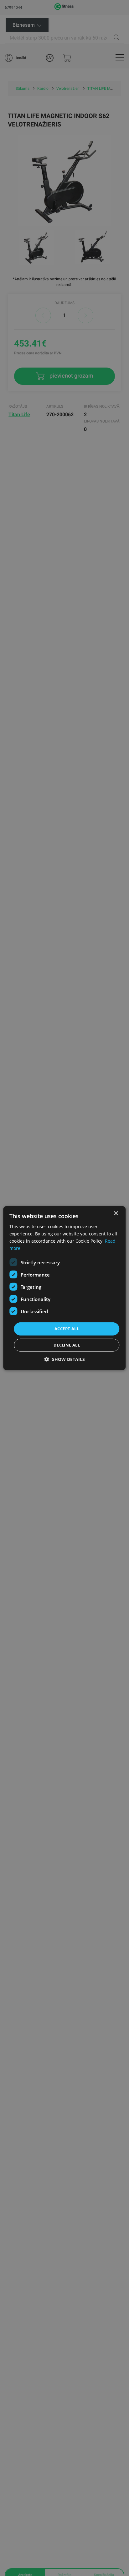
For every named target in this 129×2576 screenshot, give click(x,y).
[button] (65, 1359)
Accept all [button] (67, 1329)
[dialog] (64, 1288)
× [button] (116, 1213)
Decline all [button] (67, 1345)
